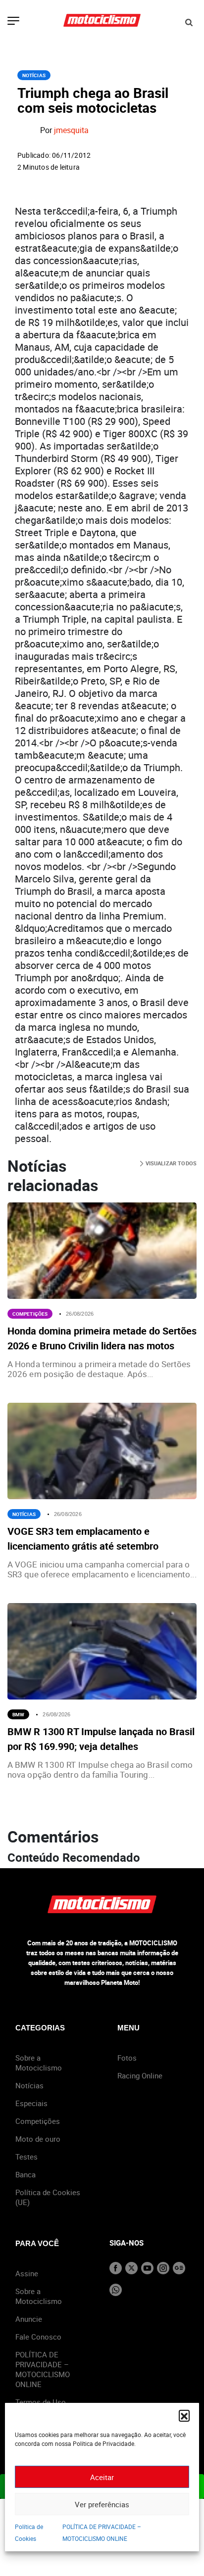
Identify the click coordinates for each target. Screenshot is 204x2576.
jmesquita (71, 131)
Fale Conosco (38, 2337)
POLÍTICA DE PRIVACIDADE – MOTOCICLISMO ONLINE (43, 2369)
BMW (18, 1714)
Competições (30, 1314)
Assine (27, 2273)
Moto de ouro (38, 2139)
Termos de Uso (41, 2402)
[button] (184, 2415)
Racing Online (140, 2075)
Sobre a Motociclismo (39, 2063)
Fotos (127, 2058)
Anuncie (29, 2319)
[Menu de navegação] (13, 22)
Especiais (31, 2103)
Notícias (34, 75)
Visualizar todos (170, 1163)
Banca (25, 2174)
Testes (26, 2157)
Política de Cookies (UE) (48, 2197)
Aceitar (102, 2477)
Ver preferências (102, 2504)
